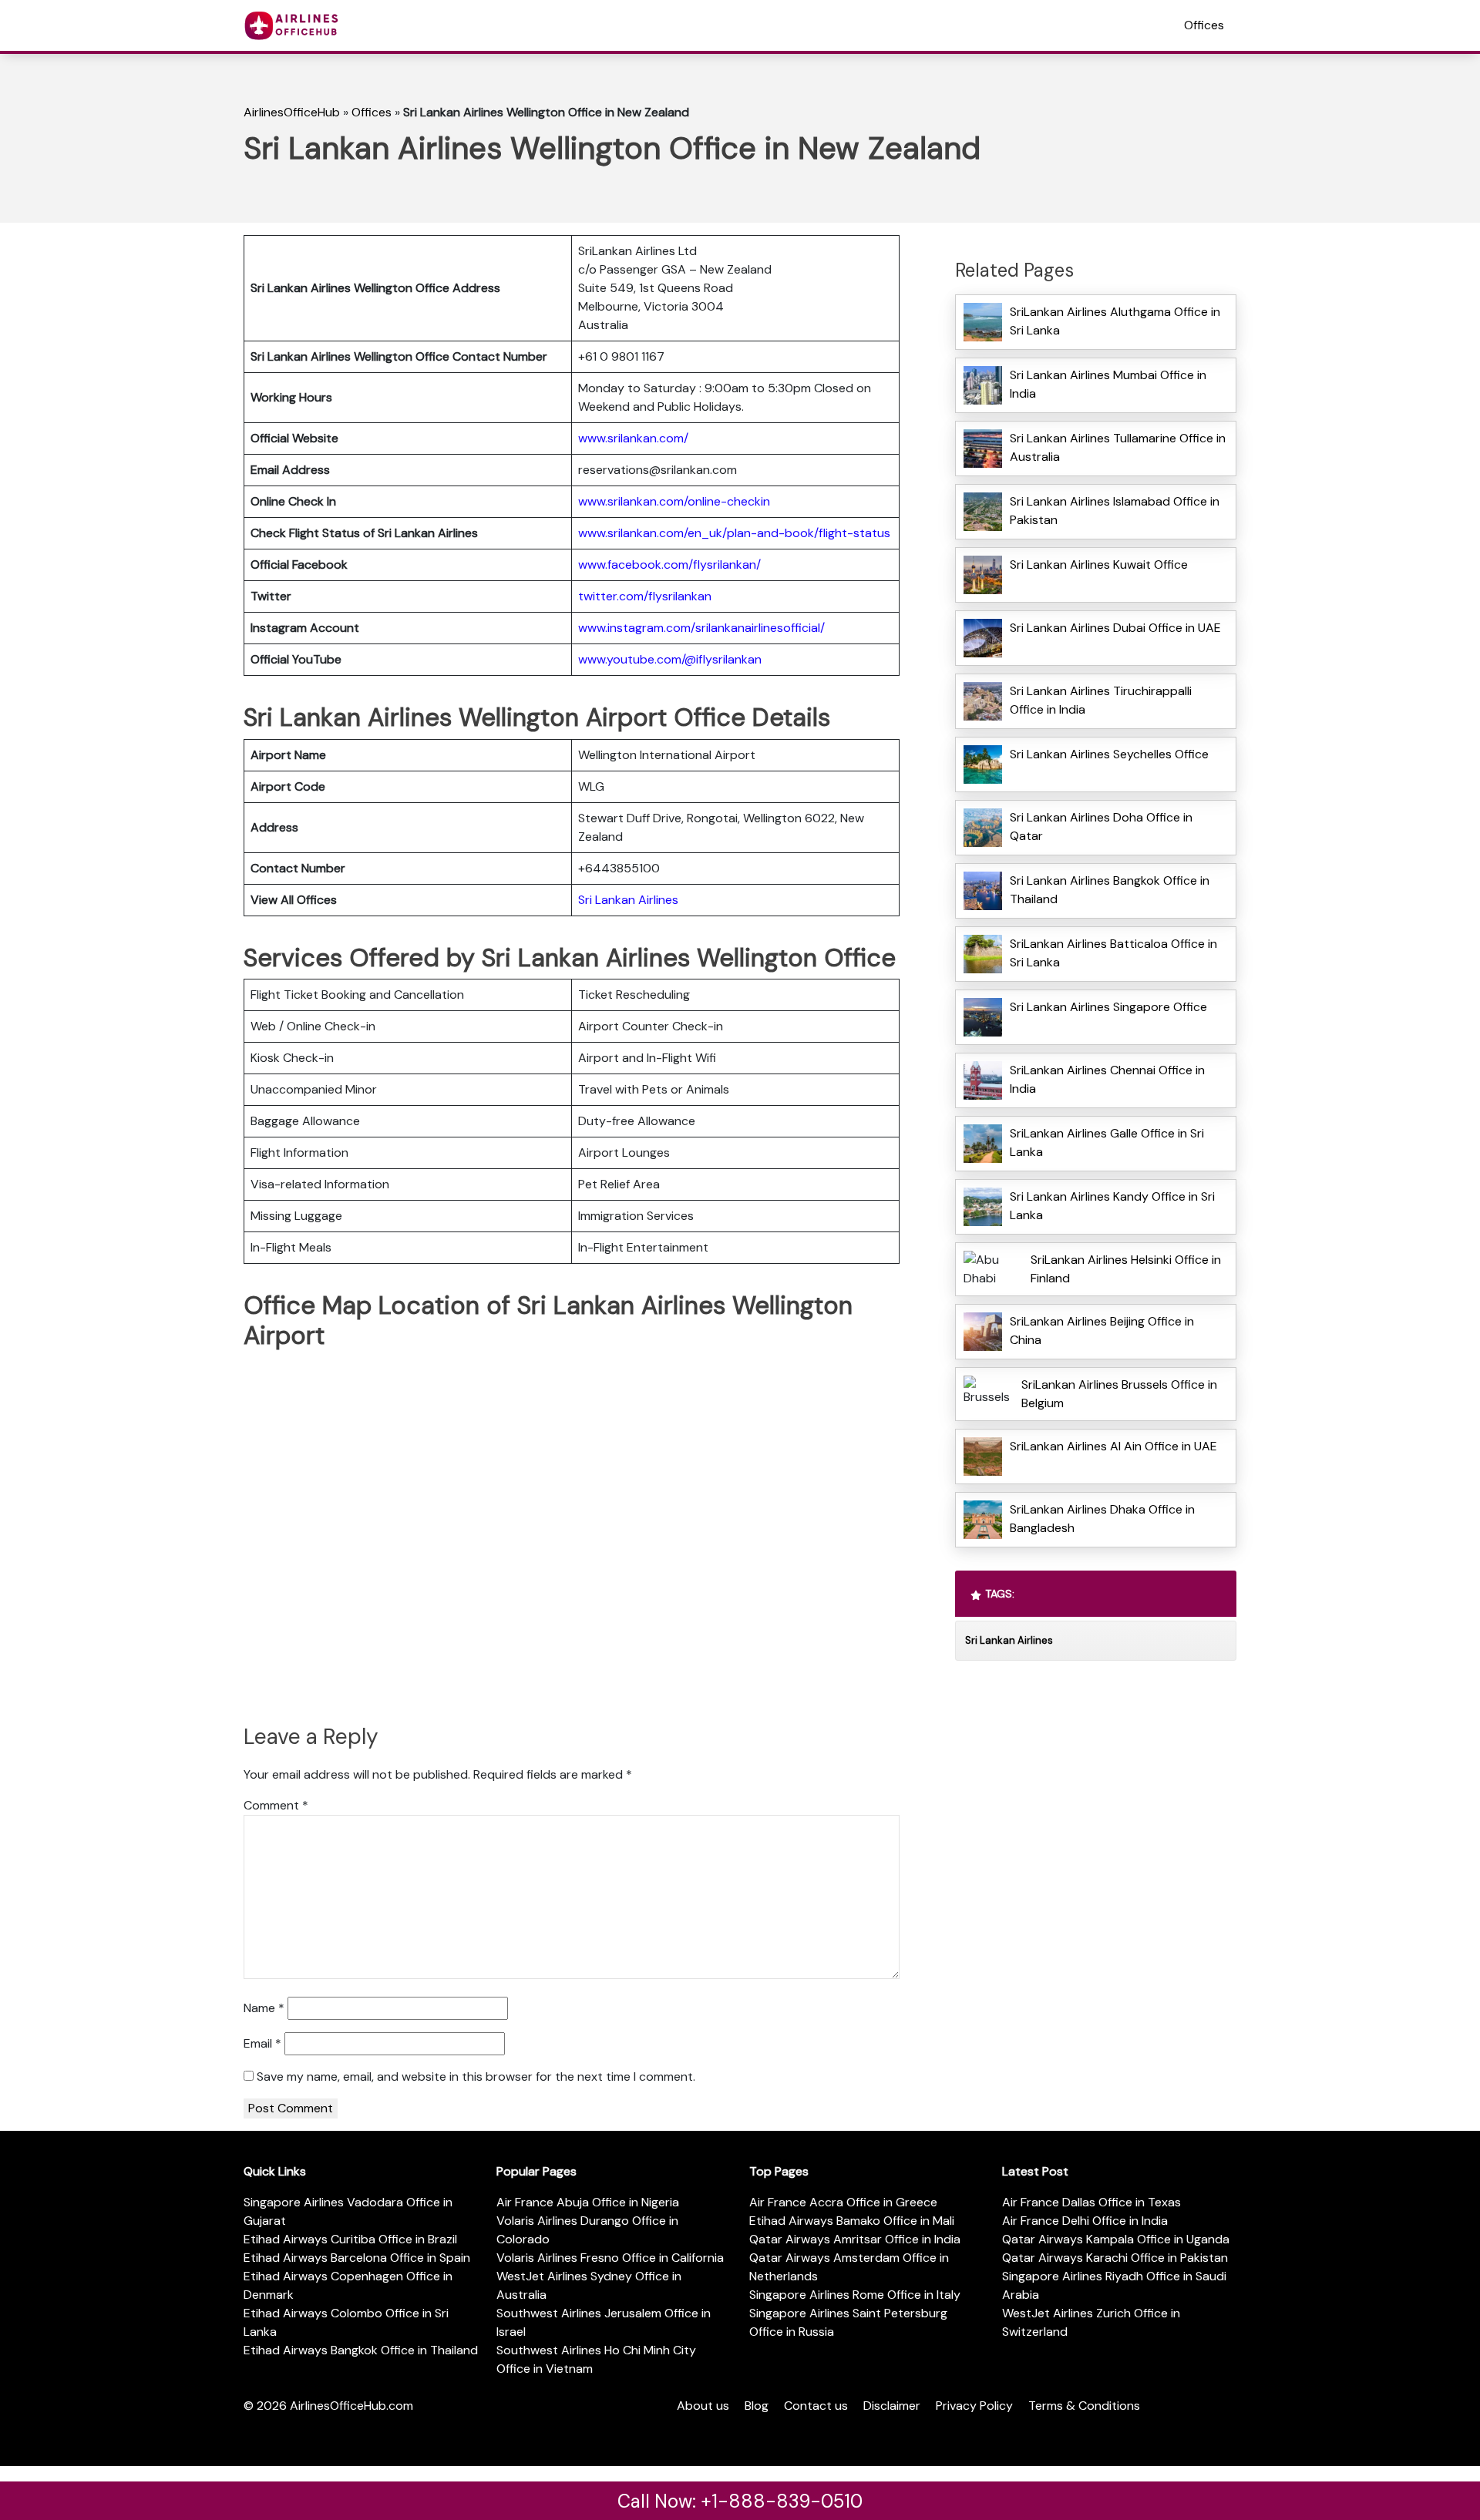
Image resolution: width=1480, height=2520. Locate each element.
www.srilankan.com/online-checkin (674, 501)
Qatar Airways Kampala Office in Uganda (1116, 2239)
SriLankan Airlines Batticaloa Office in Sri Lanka (1113, 953)
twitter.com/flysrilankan (645, 596)
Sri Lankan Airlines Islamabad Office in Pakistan (1115, 511)
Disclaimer (892, 2406)
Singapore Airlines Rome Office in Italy (855, 2295)
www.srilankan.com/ (633, 438)
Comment (276, 1805)
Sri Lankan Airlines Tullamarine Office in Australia (1118, 447)
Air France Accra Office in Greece (843, 2202)
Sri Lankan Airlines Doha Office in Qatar (1101, 827)
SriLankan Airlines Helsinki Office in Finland (1126, 1269)
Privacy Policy (974, 2406)
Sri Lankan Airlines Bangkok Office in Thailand (1110, 890)
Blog (757, 2406)
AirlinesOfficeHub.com (351, 2406)
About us (703, 2406)
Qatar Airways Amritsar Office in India (855, 2239)
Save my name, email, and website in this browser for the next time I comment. (476, 2076)
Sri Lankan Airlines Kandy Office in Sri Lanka (1112, 1206)
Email (262, 2043)
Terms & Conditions (1084, 2406)
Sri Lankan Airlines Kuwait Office (1099, 564)
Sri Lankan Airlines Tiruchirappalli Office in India (1101, 700)
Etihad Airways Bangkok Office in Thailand (361, 2350)
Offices (1204, 25)
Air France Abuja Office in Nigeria (588, 2202)
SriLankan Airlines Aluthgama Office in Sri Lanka (1115, 321)
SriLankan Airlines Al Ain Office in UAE (1113, 1446)
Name (264, 2008)
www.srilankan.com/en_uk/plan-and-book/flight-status (734, 533)
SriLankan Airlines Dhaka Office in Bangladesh (1102, 1519)
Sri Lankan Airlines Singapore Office (1108, 1007)
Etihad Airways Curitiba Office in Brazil (350, 2239)
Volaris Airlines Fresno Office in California (610, 2258)
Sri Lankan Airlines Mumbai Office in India (1108, 384)
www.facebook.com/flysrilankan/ (669, 564)
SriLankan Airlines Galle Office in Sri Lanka (1107, 1142)
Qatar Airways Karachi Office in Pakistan (1115, 2258)
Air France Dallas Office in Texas (1091, 2202)
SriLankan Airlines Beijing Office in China (1102, 1331)
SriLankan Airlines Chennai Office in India (1107, 1079)
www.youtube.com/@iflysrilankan (670, 659)
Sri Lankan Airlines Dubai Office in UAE (1115, 628)
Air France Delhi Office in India (1085, 2221)
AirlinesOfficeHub (292, 112)
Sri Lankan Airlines (628, 900)
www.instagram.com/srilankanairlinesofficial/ (701, 628)
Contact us (816, 2406)
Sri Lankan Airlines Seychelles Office (1109, 754)
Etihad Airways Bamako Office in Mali (852, 2221)
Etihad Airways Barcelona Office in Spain (357, 2258)
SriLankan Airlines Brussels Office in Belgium (1119, 1394)
